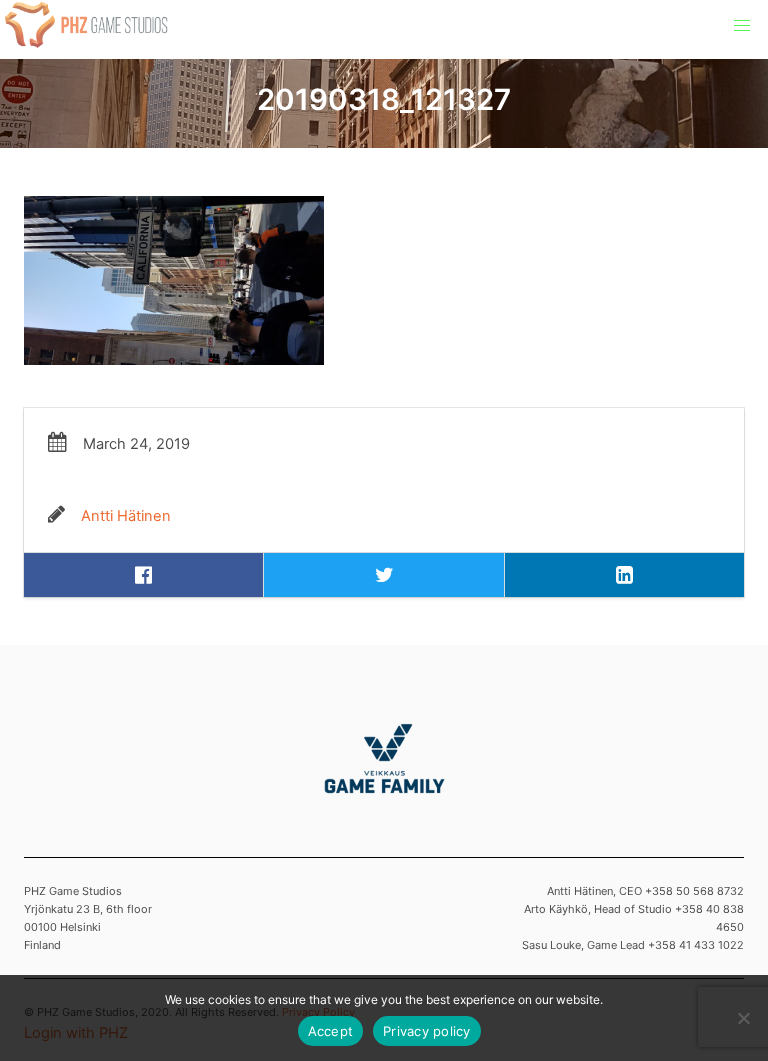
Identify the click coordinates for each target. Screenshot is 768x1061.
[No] (743, 1018)
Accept (331, 1031)
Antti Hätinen (126, 516)
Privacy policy (427, 1031)
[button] (742, 26)
